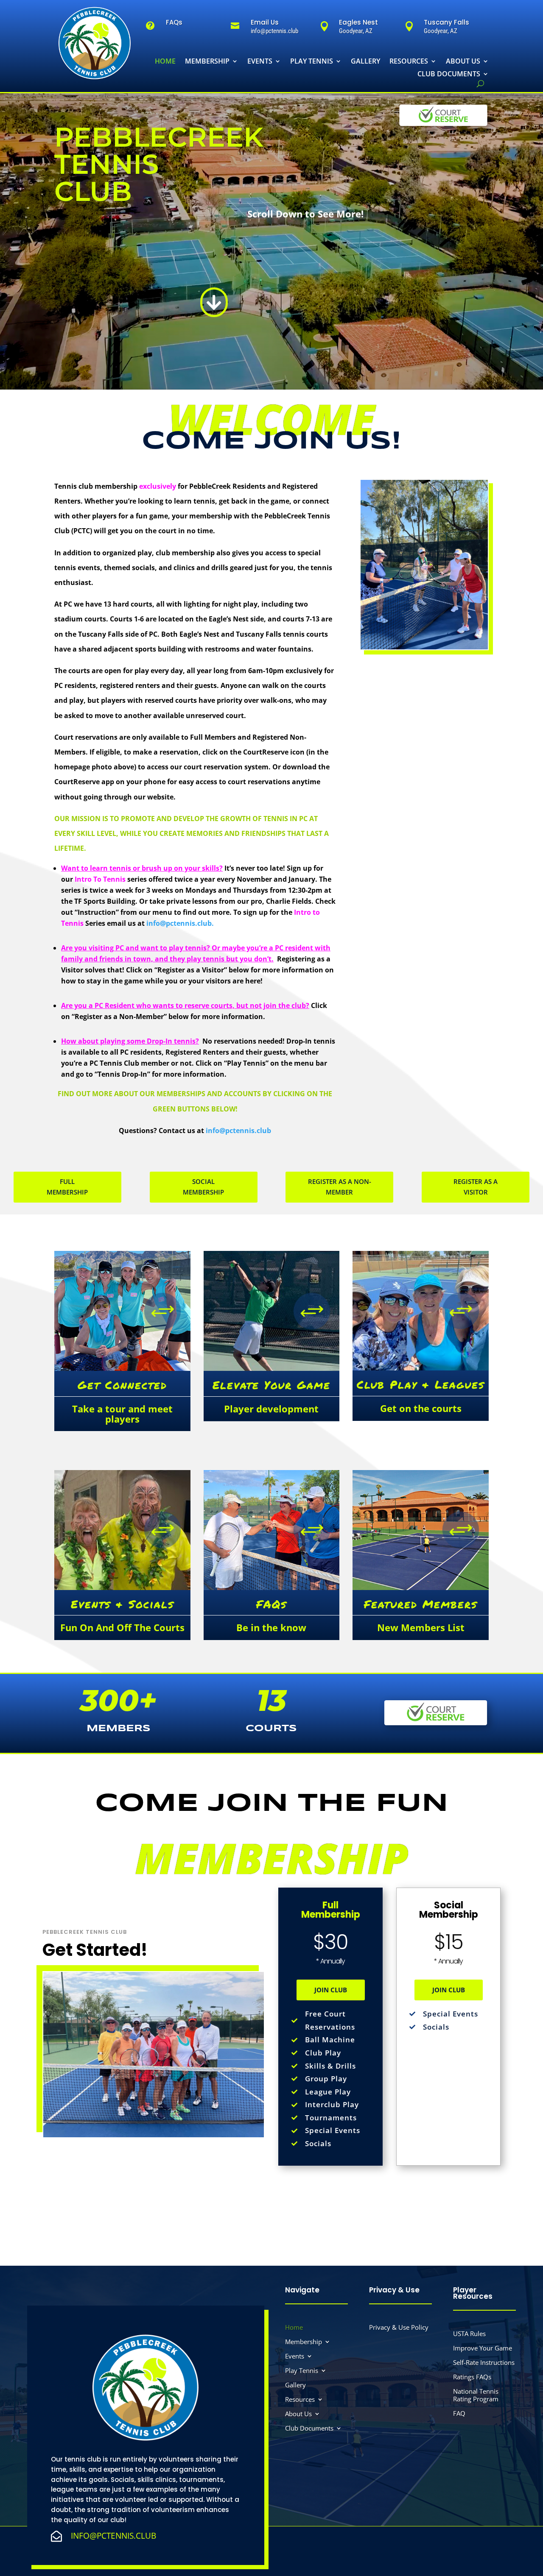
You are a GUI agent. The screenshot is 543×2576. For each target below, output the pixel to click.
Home (165, 62)
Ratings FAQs (472, 2377)
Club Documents (449, 75)
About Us (463, 62)
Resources (409, 62)
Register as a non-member (340, 1187)
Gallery (365, 62)
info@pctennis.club (238, 1131)
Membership (207, 62)
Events (260, 62)
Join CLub (331, 1990)
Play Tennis (312, 62)
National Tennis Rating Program (476, 2395)
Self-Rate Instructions (484, 2363)
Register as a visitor (476, 1187)
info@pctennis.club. (180, 923)
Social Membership (203, 1187)
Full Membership (67, 1187)
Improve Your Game (483, 2348)
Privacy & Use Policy (399, 2327)
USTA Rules (469, 2334)
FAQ (459, 2413)
